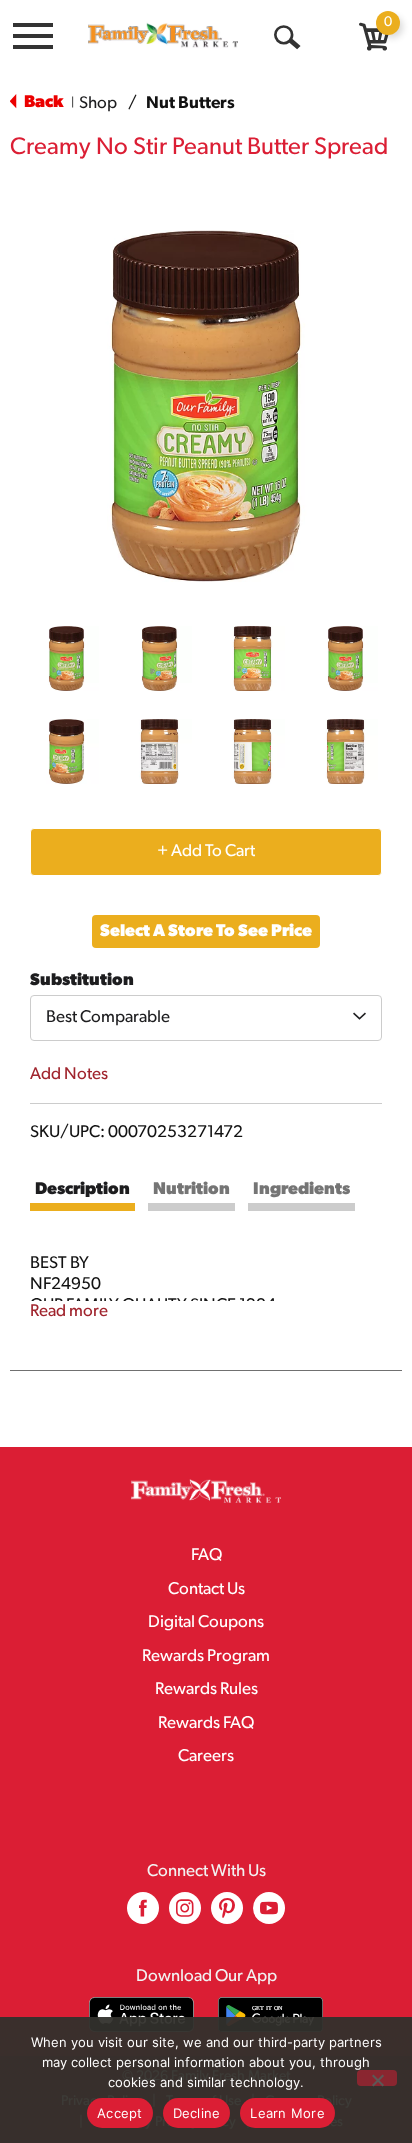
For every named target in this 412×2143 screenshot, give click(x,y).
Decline (197, 2113)
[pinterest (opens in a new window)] (227, 1915)
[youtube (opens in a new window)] (269, 1915)
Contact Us (206, 1589)
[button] (66, 658)
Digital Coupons (206, 1622)
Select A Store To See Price (206, 931)
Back (42, 102)
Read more (69, 1311)
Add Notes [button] (69, 1074)
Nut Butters (190, 103)
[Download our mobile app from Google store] (270, 2014)
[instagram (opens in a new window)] (185, 1915)
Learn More (287, 2113)
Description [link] (82, 1189)
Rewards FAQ (206, 1723)
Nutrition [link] (191, 1189)
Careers (206, 1756)
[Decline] (377, 2078)
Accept (120, 2113)
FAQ (206, 1555)
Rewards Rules (206, 1689)
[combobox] (206, 1018)
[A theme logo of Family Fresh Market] (163, 35)
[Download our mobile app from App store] (141, 2014)
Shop (98, 103)
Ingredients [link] (301, 1189)
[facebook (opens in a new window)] (143, 1915)
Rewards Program (206, 1656)
